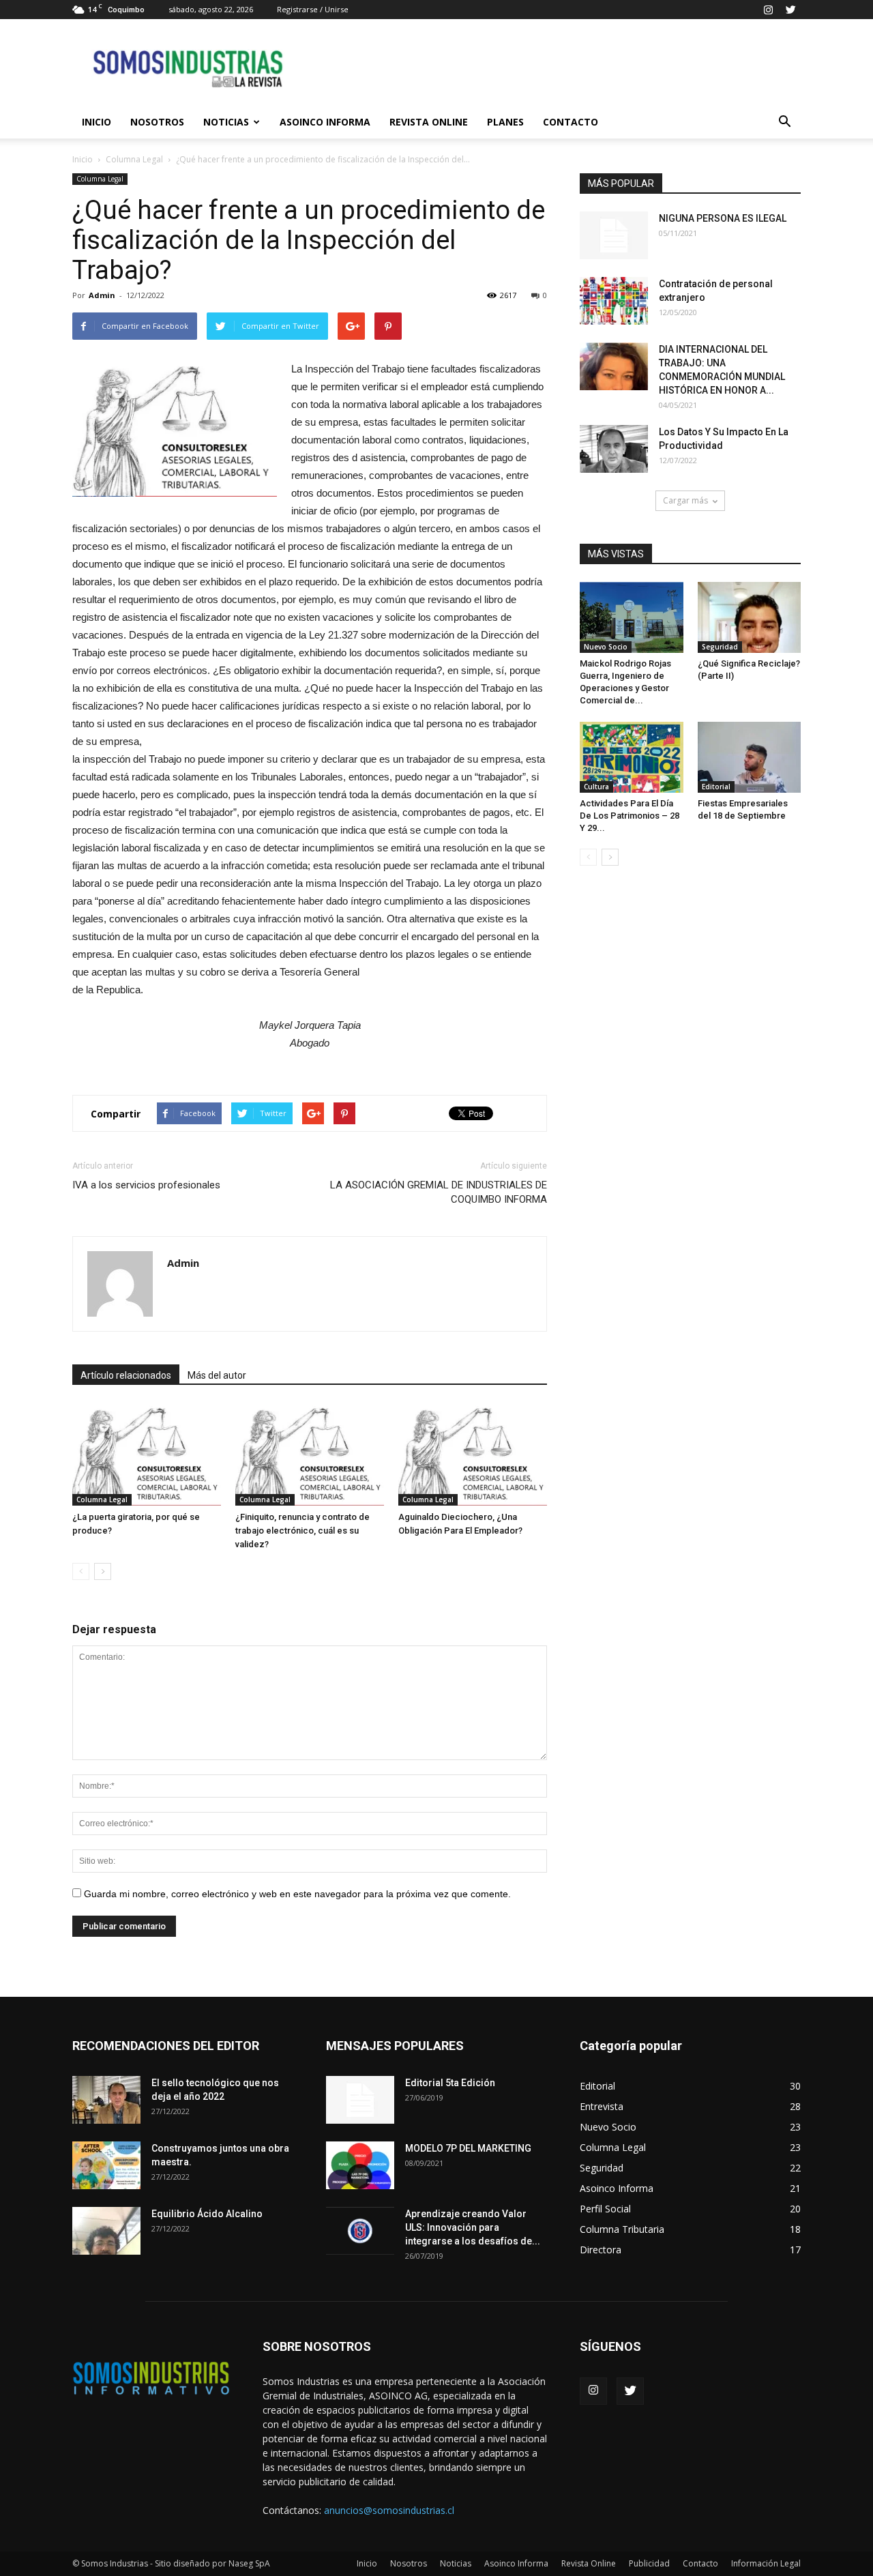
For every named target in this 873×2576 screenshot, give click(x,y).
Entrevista (602, 2106)
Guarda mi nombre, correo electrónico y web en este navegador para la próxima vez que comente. (297, 1894)
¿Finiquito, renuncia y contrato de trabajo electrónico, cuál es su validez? (302, 1531)
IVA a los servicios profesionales (146, 1185)
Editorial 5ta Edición (450, 2083)
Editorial (716, 787)
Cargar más (685, 500)
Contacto (571, 122)
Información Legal (766, 2563)
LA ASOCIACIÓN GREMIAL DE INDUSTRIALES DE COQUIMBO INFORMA (439, 1192)
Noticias (226, 122)
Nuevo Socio (606, 647)
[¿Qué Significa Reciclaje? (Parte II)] (750, 617)
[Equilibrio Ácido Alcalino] (106, 2231)
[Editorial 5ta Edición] (360, 2100)
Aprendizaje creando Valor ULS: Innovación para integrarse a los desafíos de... (473, 2227)
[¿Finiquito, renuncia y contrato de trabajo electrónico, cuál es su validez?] (310, 1454)
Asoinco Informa (325, 122)
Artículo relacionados (126, 1375)
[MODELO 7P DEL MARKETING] (360, 2165)
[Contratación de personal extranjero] (614, 301)
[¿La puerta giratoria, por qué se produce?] (147, 1454)
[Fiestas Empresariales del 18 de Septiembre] (750, 757)
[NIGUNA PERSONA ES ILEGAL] (614, 235)
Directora (601, 2250)
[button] (784, 122)
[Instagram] (768, 10)
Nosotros (157, 122)
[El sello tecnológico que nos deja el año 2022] (106, 2100)
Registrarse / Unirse (313, 9)
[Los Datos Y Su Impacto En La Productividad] (614, 449)
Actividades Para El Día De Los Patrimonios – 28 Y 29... (630, 816)
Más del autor (217, 1375)
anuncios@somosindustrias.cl (389, 2510)
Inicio (97, 122)
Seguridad (720, 647)
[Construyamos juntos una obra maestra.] (106, 2165)
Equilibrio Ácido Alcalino (207, 2214)
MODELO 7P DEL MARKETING (468, 2148)
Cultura (596, 787)
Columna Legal (134, 159)
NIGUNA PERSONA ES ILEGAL (723, 218)
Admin (102, 295)
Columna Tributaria (622, 2229)
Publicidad (649, 2563)
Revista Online (429, 122)
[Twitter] (790, 10)
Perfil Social (605, 2209)
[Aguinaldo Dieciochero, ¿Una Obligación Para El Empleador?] (473, 1454)
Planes (505, 122)
